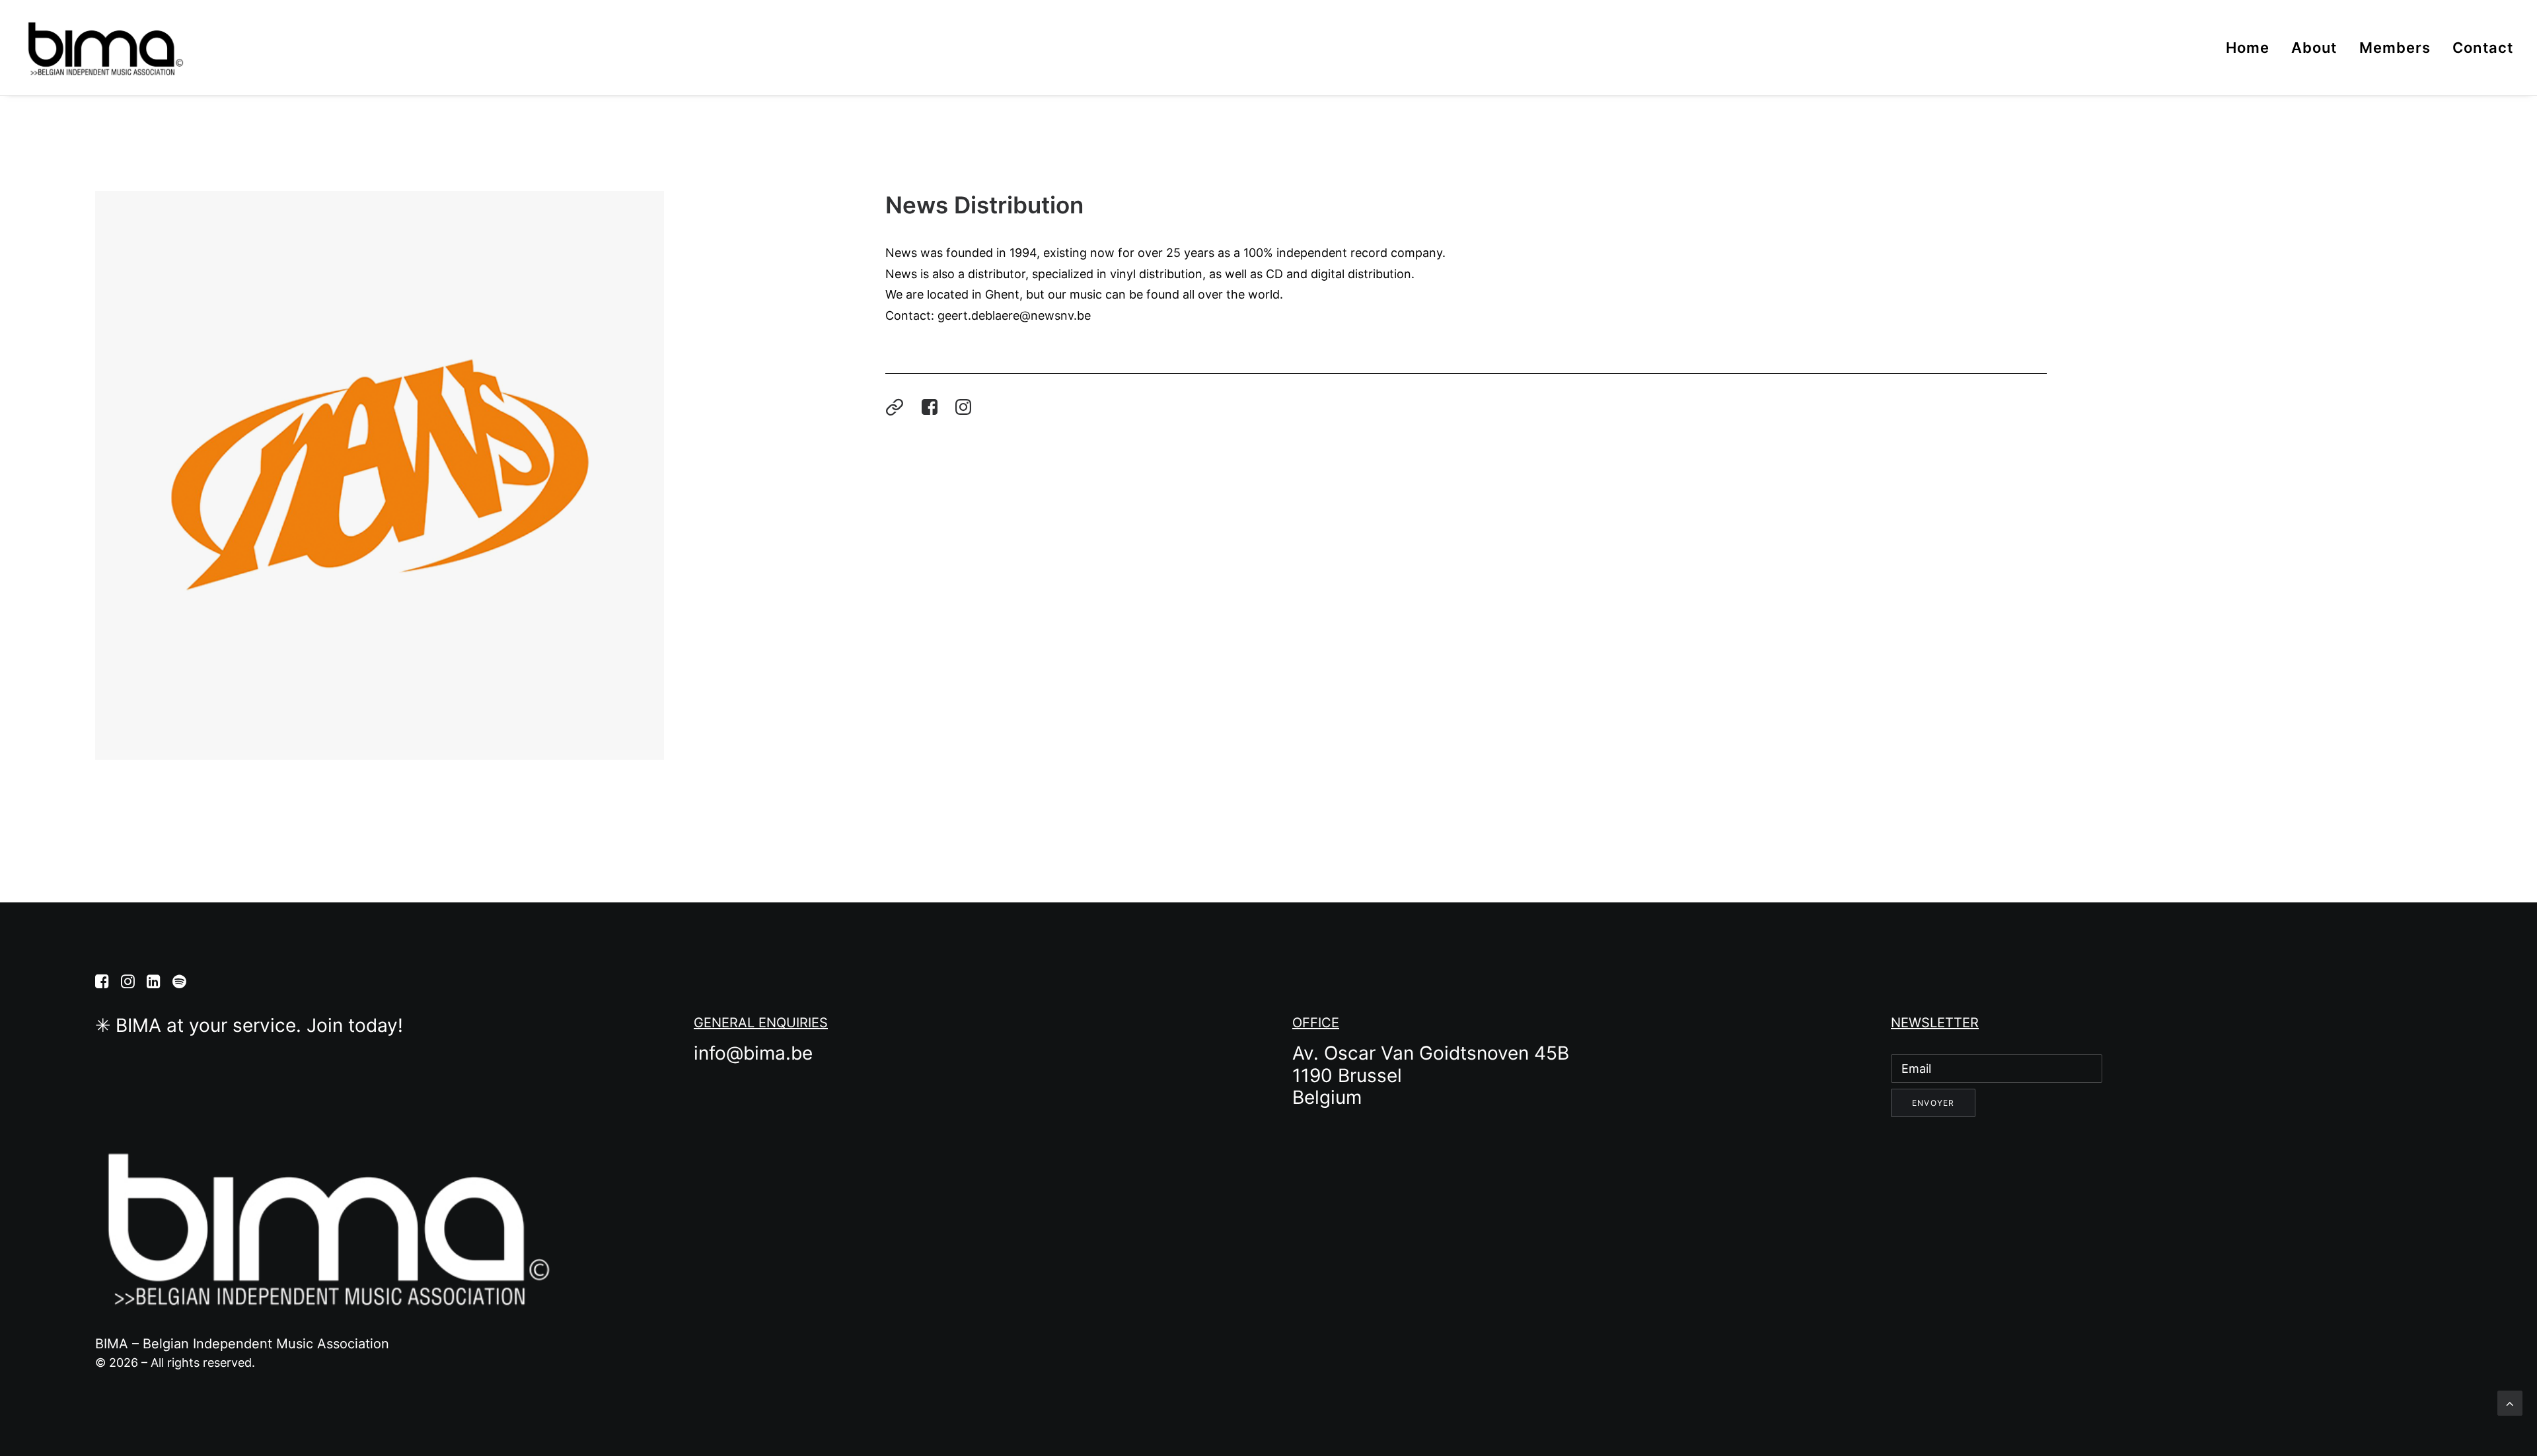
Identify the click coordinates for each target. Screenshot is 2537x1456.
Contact (2483, 48)
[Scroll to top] (2510, 1402)
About (2314, 48)
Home (2248, 48)
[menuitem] (2252, 48)
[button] (898, 408)
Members (2395, 48)
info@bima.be (753, 1053)
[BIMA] (104, 48)
